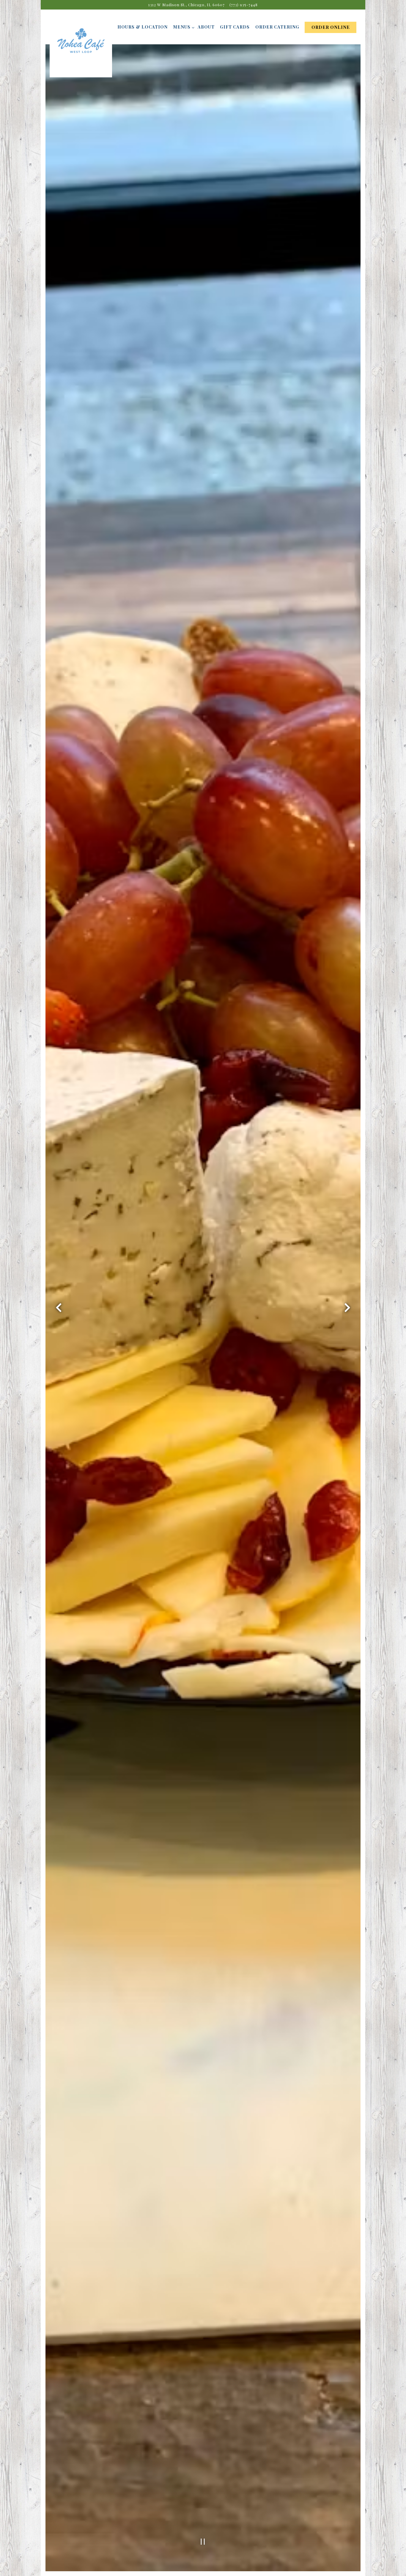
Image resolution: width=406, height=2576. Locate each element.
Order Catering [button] (277, 27)
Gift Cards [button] (235, 27)
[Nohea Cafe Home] (81, 46)
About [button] (206, 27)
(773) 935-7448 (244, 5)
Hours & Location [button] (143, 27)
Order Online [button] (331, 27)
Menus (183, 27)
